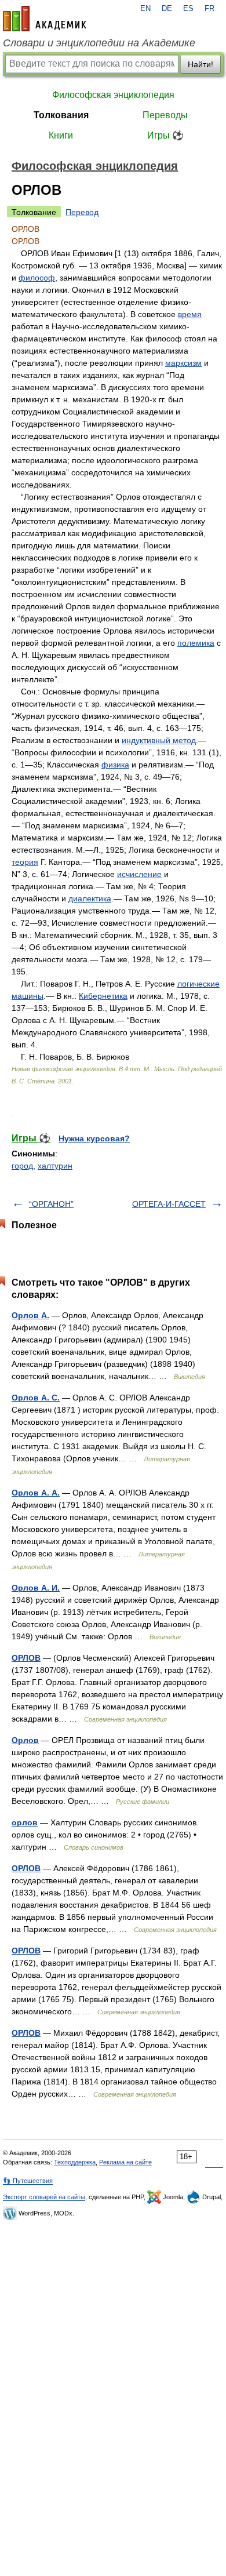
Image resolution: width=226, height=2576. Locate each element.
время (190, 314)
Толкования (61, 115)
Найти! (201, 64)
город (22, 1166)
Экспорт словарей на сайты (44, 2197)
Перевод (82, 212)
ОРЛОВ (26, 1658)
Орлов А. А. (36, 1493)
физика (115, 765)
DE (167, 9)
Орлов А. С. (36, 1398)
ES (188, 9)
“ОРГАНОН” (51, 1204)
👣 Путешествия (28, 2181)
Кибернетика (103, 996)
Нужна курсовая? (94, 1138)
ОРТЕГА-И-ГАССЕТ (169, 1204)
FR (209, 9)
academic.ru (45, 19)
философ (37, 278)
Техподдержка (75, 2162)
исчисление (139, 874)
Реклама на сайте (125, 2162)
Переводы (165, 115)
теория (25, 862)
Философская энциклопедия (113, 95)
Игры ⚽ (165, 135)
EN (145, 9)
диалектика (90, 898)
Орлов (25, 1740)
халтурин (55, 1166)
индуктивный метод (159, 740)
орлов (25, 1822)
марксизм (183, 363)
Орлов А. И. (36, 1588)
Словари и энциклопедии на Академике (99, 43)
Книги (61, 135)
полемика (196, 643)
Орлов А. (30, 1315)
